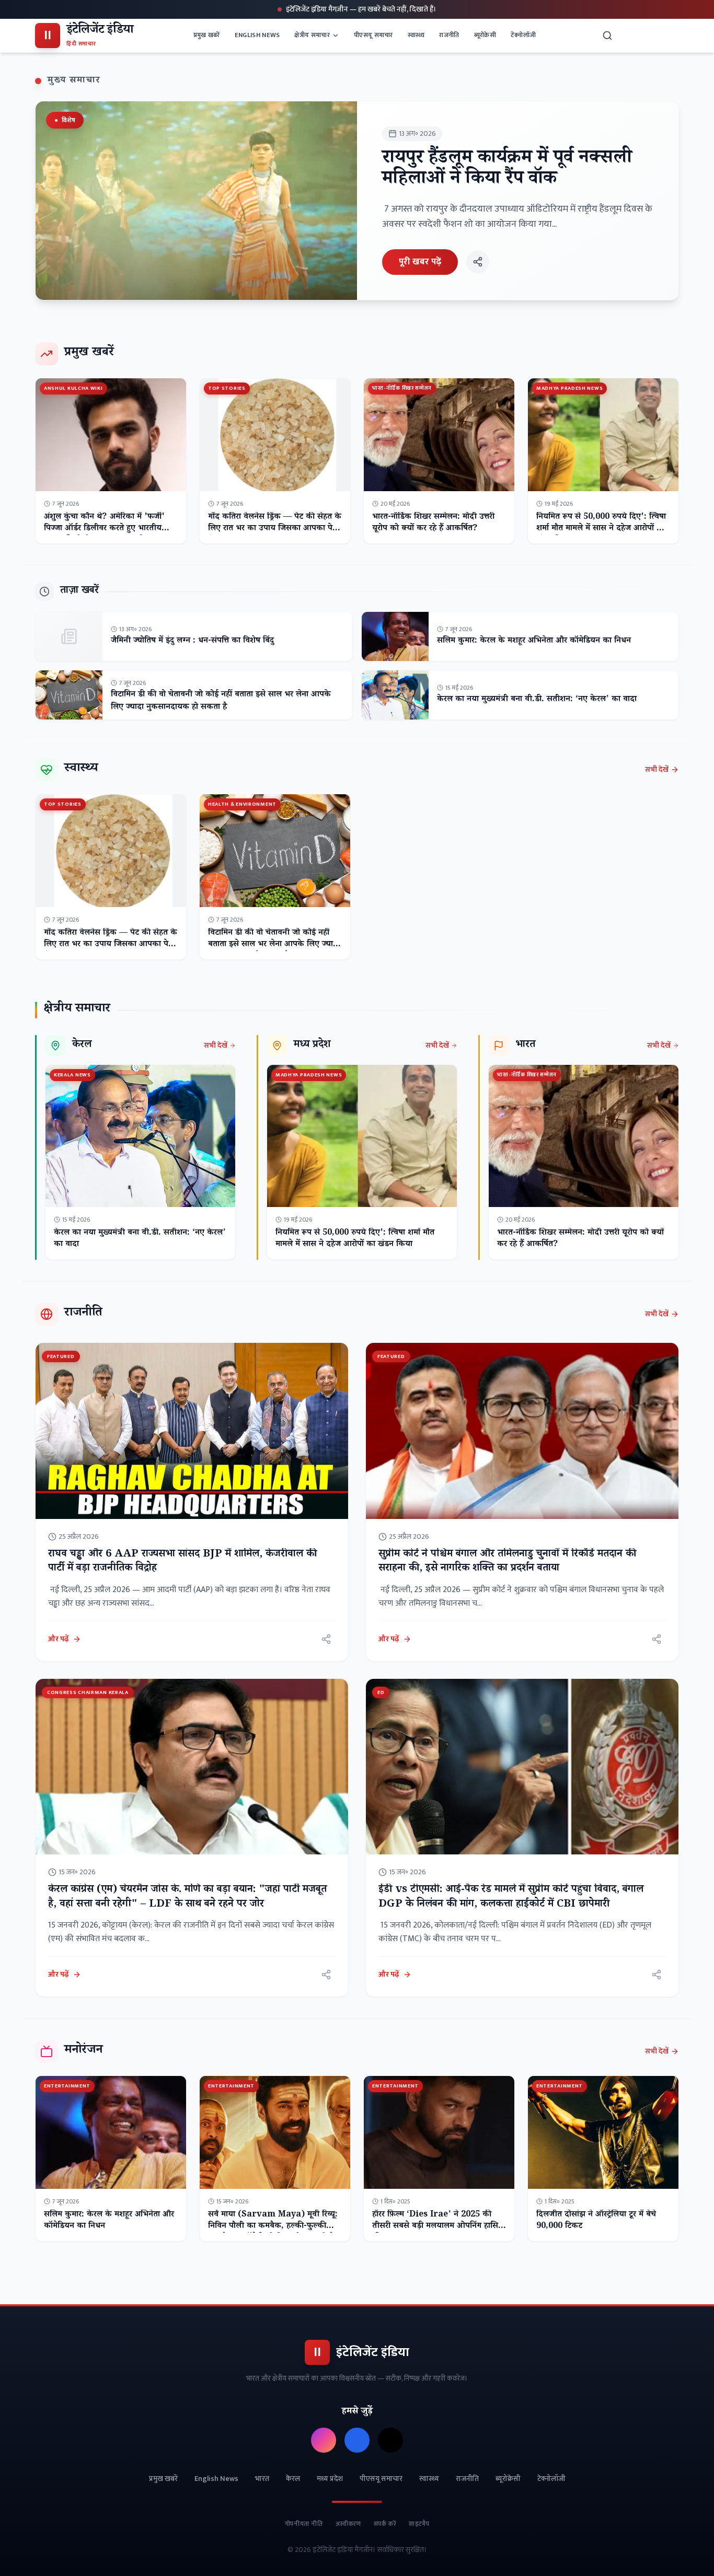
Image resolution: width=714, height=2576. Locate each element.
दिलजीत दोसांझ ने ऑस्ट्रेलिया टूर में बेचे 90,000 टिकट (596, 2221)
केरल (293, 2479)
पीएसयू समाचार (373, 35)
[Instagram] (324, 2440)
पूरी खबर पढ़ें (420, 262)
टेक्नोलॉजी (523, 35)
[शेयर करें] (478, 262)
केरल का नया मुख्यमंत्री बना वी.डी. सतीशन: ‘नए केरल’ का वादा (537, 700)
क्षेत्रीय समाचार (312, 35)
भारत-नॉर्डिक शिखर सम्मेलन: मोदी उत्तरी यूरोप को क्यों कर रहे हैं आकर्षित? (433, 523)
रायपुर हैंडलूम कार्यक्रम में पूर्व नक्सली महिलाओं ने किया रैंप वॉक (507, 170)
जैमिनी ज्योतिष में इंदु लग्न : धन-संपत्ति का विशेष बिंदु (192, 641)
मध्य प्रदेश (330, 2479)
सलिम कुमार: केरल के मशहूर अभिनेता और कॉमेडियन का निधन (534, 641)
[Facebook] (357, 2440)
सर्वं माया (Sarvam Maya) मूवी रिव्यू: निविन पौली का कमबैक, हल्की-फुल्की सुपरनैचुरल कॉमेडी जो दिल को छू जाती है (273, 2227)
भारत (262, 2479)
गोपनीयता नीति (304, 2524)
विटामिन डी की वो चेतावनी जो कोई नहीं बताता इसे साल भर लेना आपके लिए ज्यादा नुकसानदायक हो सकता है (221, 701)
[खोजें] (607, 36)
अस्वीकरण (348, 2524)
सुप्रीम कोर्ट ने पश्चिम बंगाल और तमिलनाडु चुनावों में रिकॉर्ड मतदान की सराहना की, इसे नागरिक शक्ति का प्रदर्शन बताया (507, 1562)
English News (257, 35)
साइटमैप (419, 2524)
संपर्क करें (385, 2524)
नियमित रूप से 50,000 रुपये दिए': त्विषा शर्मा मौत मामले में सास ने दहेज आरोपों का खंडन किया (601, 529)
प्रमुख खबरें (207, 35)
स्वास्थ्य (416, 35)
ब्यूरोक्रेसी (485, 35)
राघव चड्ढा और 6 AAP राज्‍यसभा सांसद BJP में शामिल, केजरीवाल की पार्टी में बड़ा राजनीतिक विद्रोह (182, 1562)
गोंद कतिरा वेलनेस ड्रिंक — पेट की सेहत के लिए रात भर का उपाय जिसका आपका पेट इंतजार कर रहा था (275, 529)
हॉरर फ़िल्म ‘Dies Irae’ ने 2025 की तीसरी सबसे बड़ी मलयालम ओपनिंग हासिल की (438, 2227)
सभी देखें (657, 770)
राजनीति (449, 35)
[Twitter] (390, 2440)
